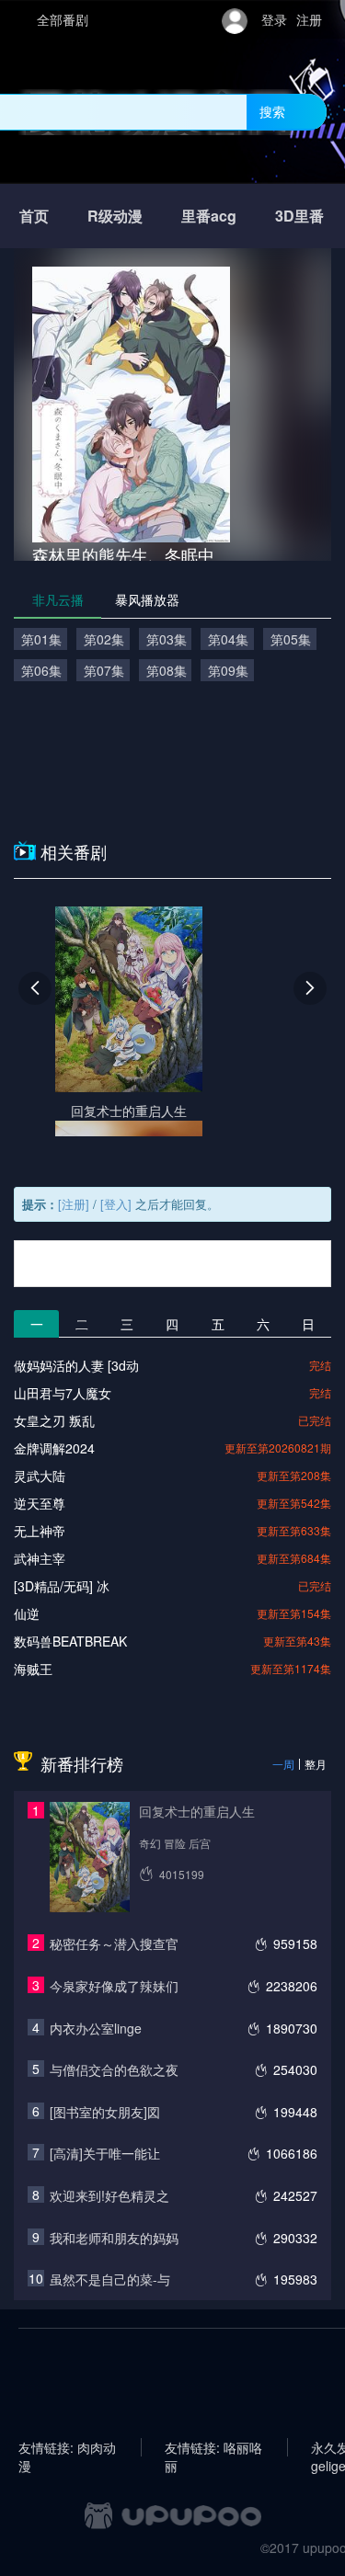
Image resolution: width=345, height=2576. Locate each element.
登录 (274, 19)
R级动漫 (115, 216)
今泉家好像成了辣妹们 (114, 1986)
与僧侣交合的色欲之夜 (114, 2069)
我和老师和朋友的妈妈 (114, 2238)
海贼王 (33, 1669)
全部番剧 (63, 19)
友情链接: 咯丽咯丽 (213, 2447)
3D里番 (299, 216)
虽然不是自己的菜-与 (110, 2279)
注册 (309, 19)
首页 (34, 216)
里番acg (209, 216)
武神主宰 (40, 1558)
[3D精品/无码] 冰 (62, 1586)
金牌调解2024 (54, 1448)
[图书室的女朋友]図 (105, 2112)
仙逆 (27, 1613)
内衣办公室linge (96, 2028)
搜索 (272, 111)
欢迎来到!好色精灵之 (109, 2195)
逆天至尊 (40, 1503)
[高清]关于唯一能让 (105, 2153)
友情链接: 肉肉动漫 (67, 2447)
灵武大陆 (40, 1476)
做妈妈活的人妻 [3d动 (76, 1365)
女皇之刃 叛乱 (54, 1420)
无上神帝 (40, 1531)
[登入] (116, 1204)
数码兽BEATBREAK (70, 1641)
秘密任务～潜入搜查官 (114, 1943)
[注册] (74, 1204)
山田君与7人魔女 (63, 1393)
